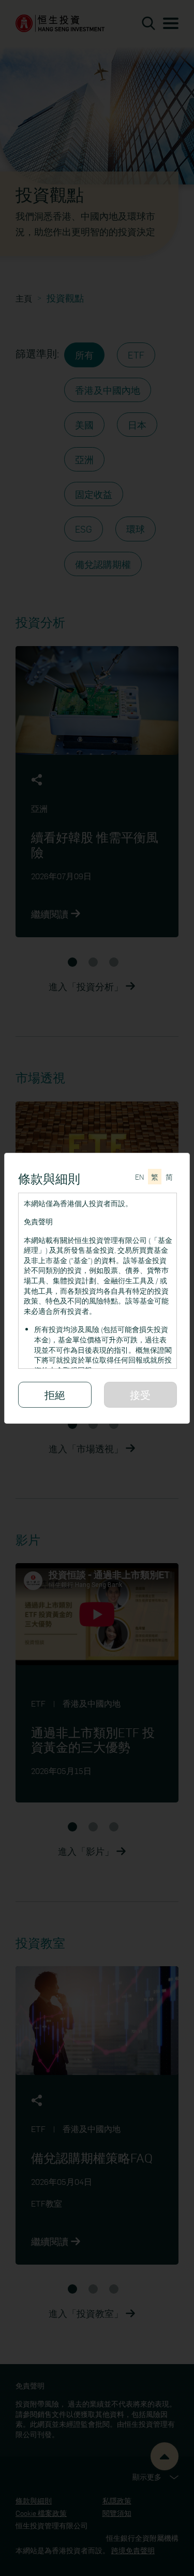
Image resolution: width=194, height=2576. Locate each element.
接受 (140, 1394)
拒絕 (55, 1394)
